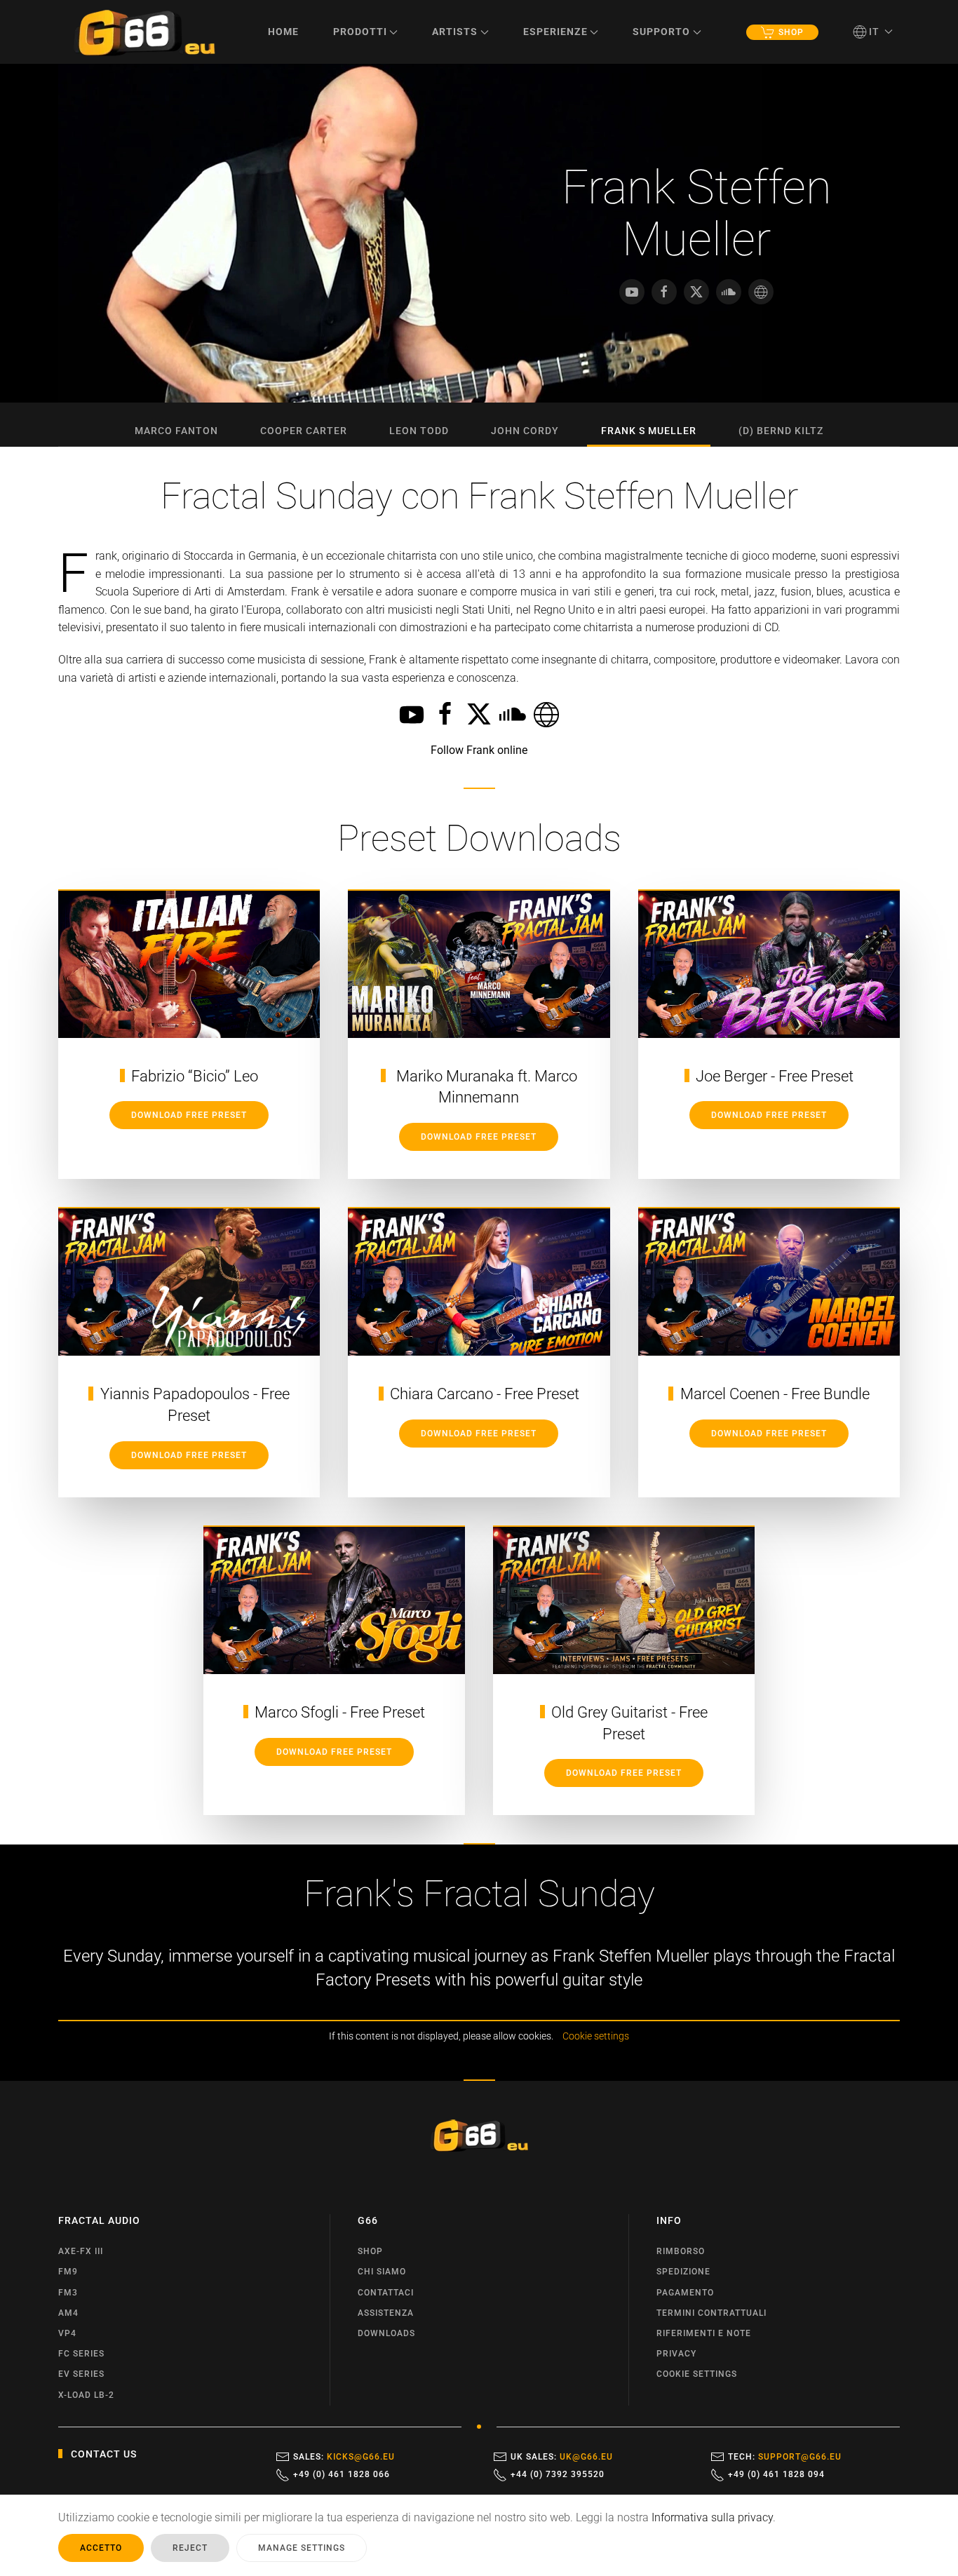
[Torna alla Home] (144, 32)
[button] (873, 32)
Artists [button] (455, 32)
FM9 (68, 2272)
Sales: (344, 2457)
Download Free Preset (189, 1115)
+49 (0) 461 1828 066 (342, 2474)
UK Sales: (562, 2457)
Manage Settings (302, 2548)
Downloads (386, 2333)
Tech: (785, 2457)
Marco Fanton (176, 431)
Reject (190, 2548)
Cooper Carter (304, 431)
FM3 (68, 2293)
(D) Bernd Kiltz (781, 431)
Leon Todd (419, 431)
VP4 (67, 2333)
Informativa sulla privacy (712, 2517)
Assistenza (386, 2313)
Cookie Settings (697, 2374)
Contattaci (386, 2293)
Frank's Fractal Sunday (479, 1894)
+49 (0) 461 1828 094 (776, 2474)
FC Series (81, 2354)
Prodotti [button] (360, 32)
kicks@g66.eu (361, 2457)
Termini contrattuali (711, 2313)
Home (283, 32)
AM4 (68, 2313)
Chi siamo (382, 2272)
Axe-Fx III (81, 2251)
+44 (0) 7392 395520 (558, 2474)
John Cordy (525, 431)
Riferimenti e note (704, 2333)
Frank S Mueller (649, 431)
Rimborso (681, 2251)
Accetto (101, 2548)
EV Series (81, 2374)
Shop (791, 32)
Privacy (676, 2354)
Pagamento (685, 2293)
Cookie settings (596, 2036)
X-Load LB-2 (86, 2395)
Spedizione (683, 2272)
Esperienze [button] (555, 32)
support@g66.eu (800, 2457)
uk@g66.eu (586, 2457)
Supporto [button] (661, 32)
